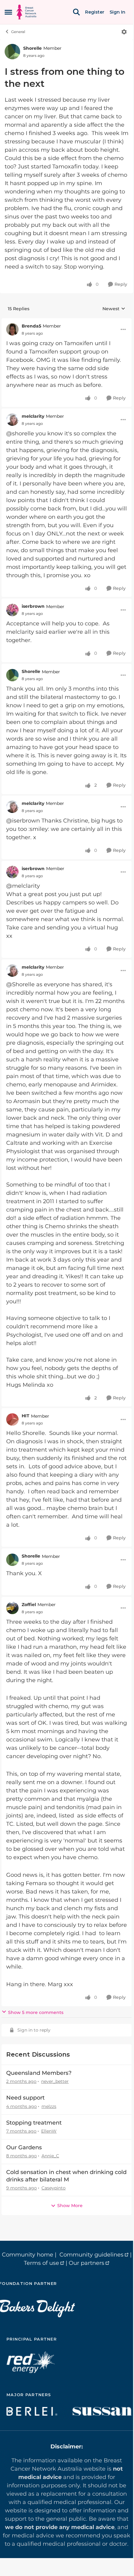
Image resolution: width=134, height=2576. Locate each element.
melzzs (49, 2106)
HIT (26, 1416)
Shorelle (32, 48)
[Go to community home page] (26, 12)
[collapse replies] (67, 321)
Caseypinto (54, 2188)
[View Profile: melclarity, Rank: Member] (12, 420)
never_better (55, 2081)
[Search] (76, 12)
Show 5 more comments (36, 2012)
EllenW (49, 2131)
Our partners (86, 2263)
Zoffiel (29, 1605)
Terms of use (41, 2263)
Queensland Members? (39, 2073)
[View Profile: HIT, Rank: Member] (12, 1419)
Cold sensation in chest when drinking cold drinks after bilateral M (66, 2176)
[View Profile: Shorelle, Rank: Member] (12, 52)
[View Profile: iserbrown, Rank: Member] (12, 610)
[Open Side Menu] (8, 12)
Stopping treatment (34, 2123)
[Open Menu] (124, 32)
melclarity (33, 416)
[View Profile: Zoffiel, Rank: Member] (12, 1608)
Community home (28, 2255)
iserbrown (33, 606)
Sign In (117, 12)
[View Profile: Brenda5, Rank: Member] (12, 329)
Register (95, 12)
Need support (25, 2098)
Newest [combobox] (114, 309)
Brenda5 (31, 326)
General (18, 32)
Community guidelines (91, 2255)
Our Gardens (24, 2147)
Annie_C (50, 2156)
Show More (70, 2206)
